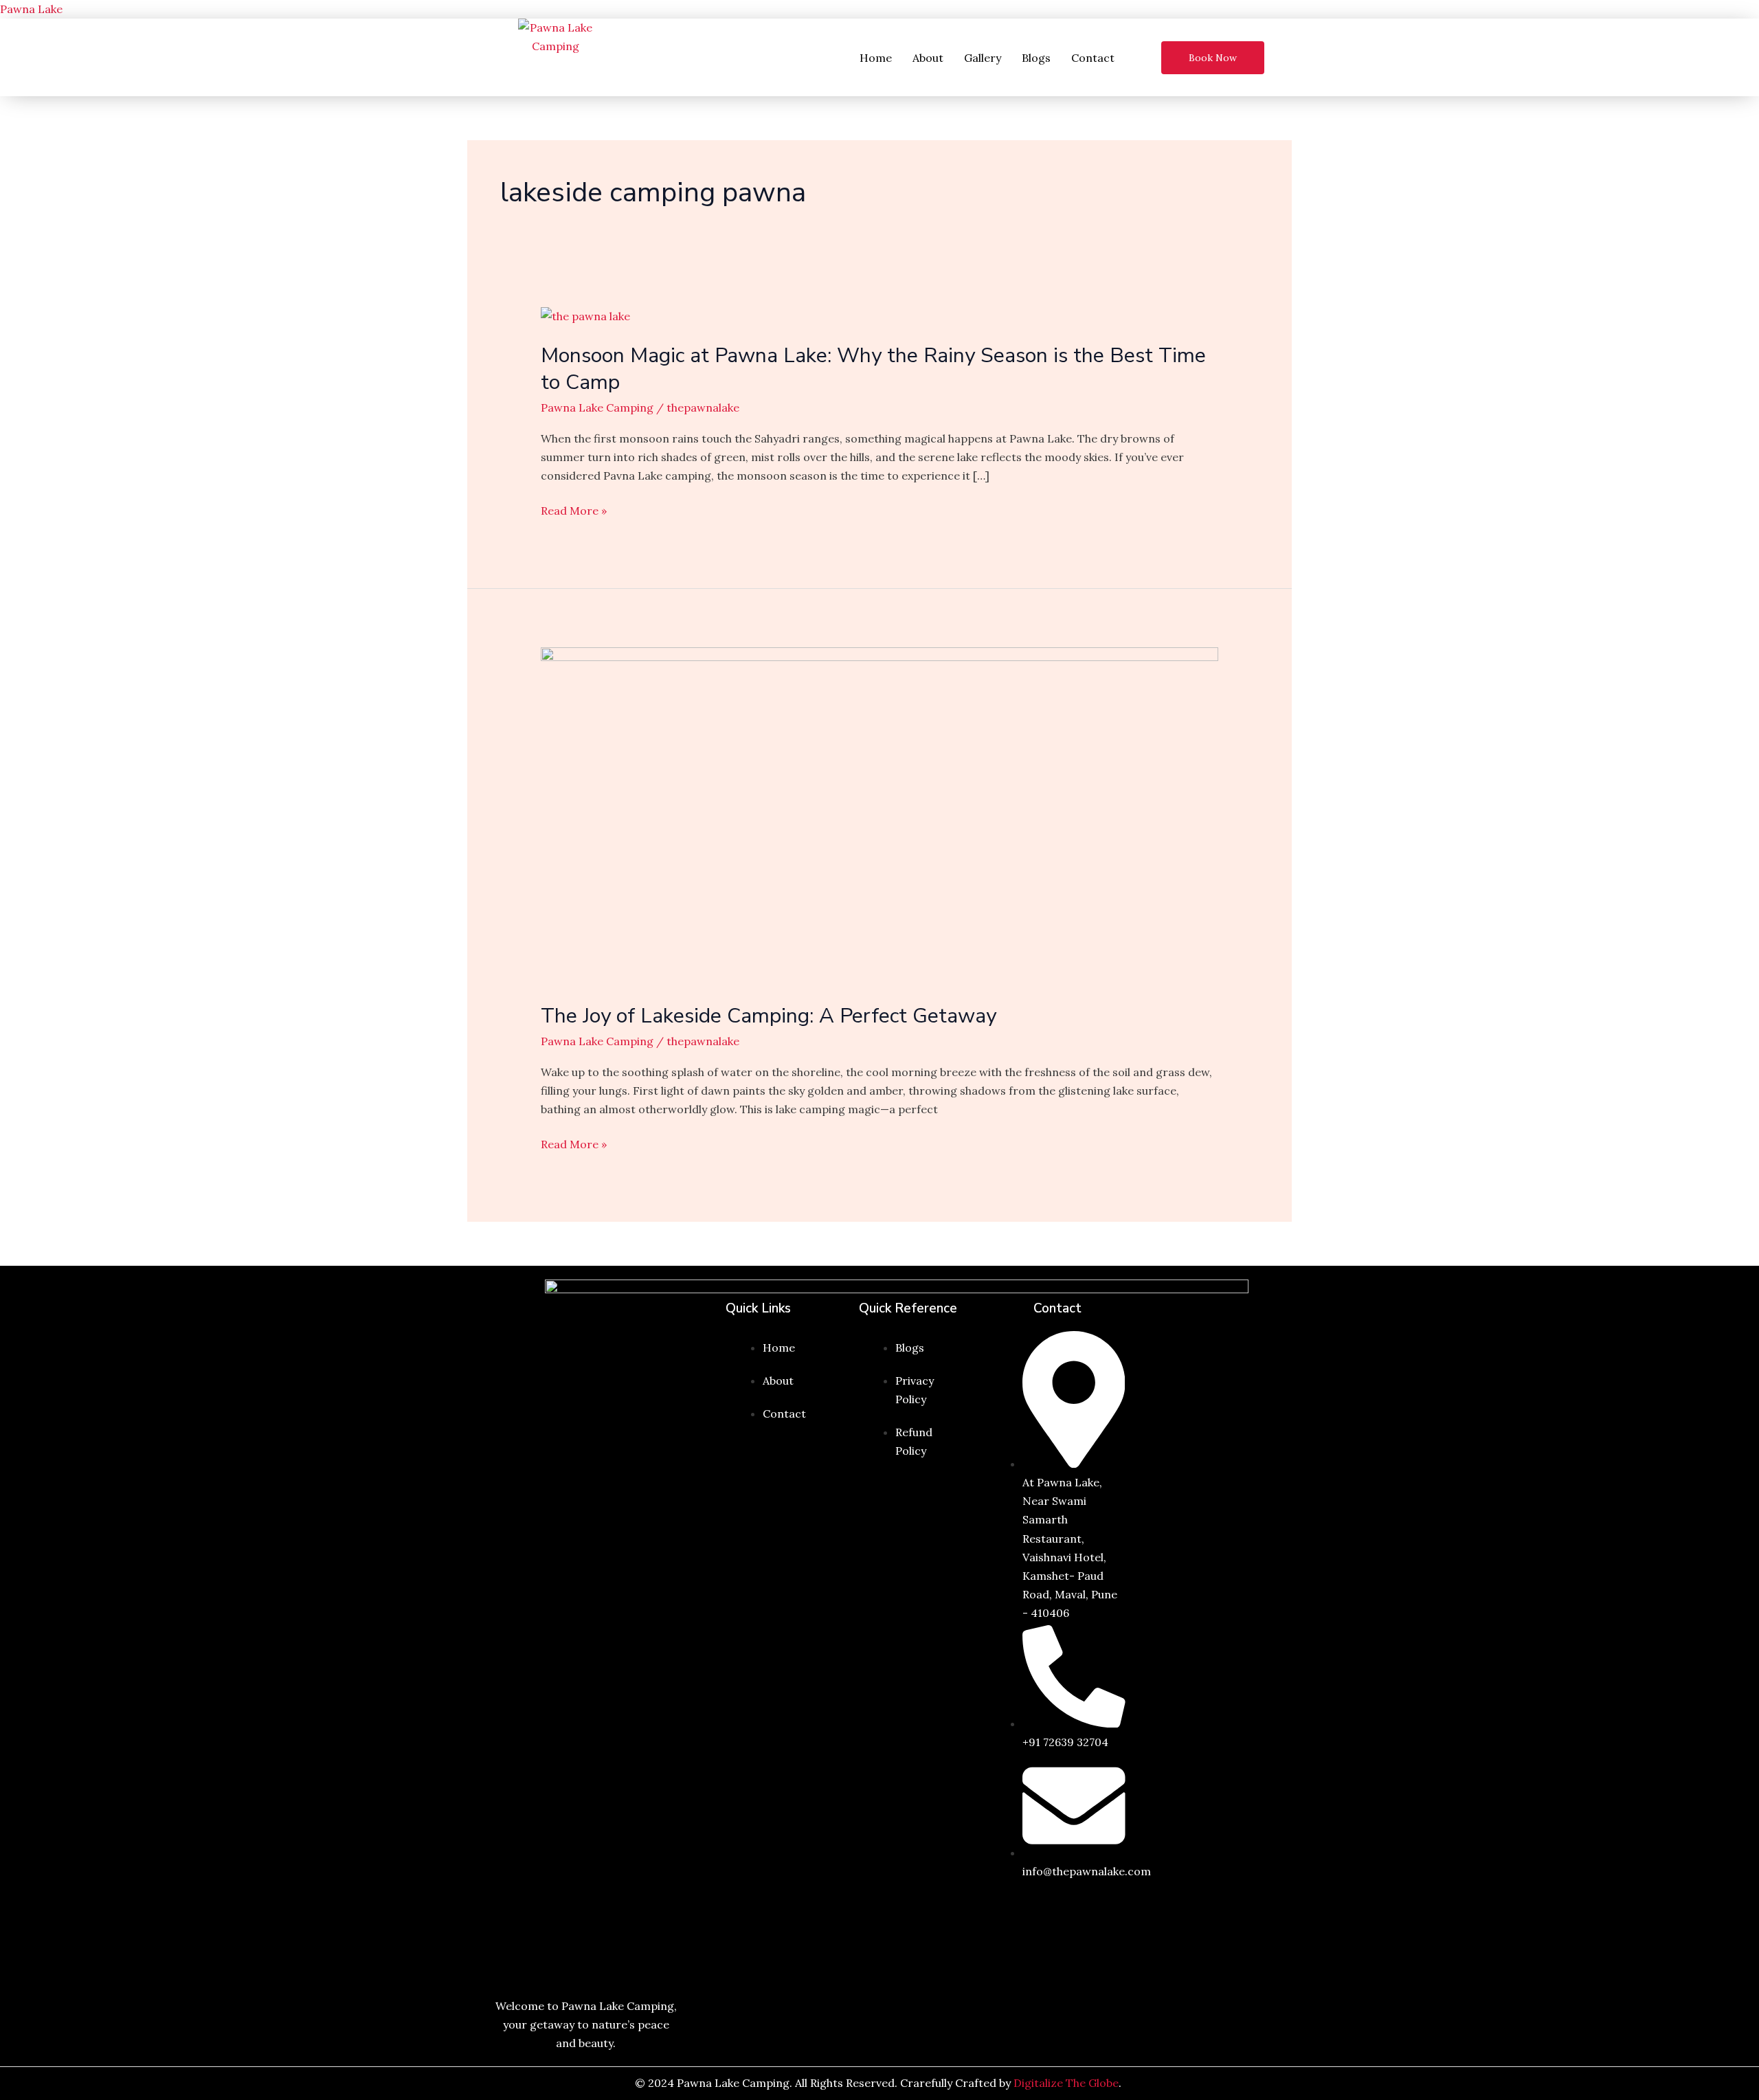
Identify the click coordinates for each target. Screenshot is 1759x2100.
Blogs (1036, 58)
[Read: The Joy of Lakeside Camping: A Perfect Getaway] (880, 816)
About (928, 58)
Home (876, 58)
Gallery (983, 58)
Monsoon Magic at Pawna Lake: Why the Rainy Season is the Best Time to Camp (873, 369)
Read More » (574, 511)
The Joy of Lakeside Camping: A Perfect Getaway (769, 1016)
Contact (1093, 58)
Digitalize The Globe (1066, 2083)
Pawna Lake (31, 9)
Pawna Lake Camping (597, 407)
